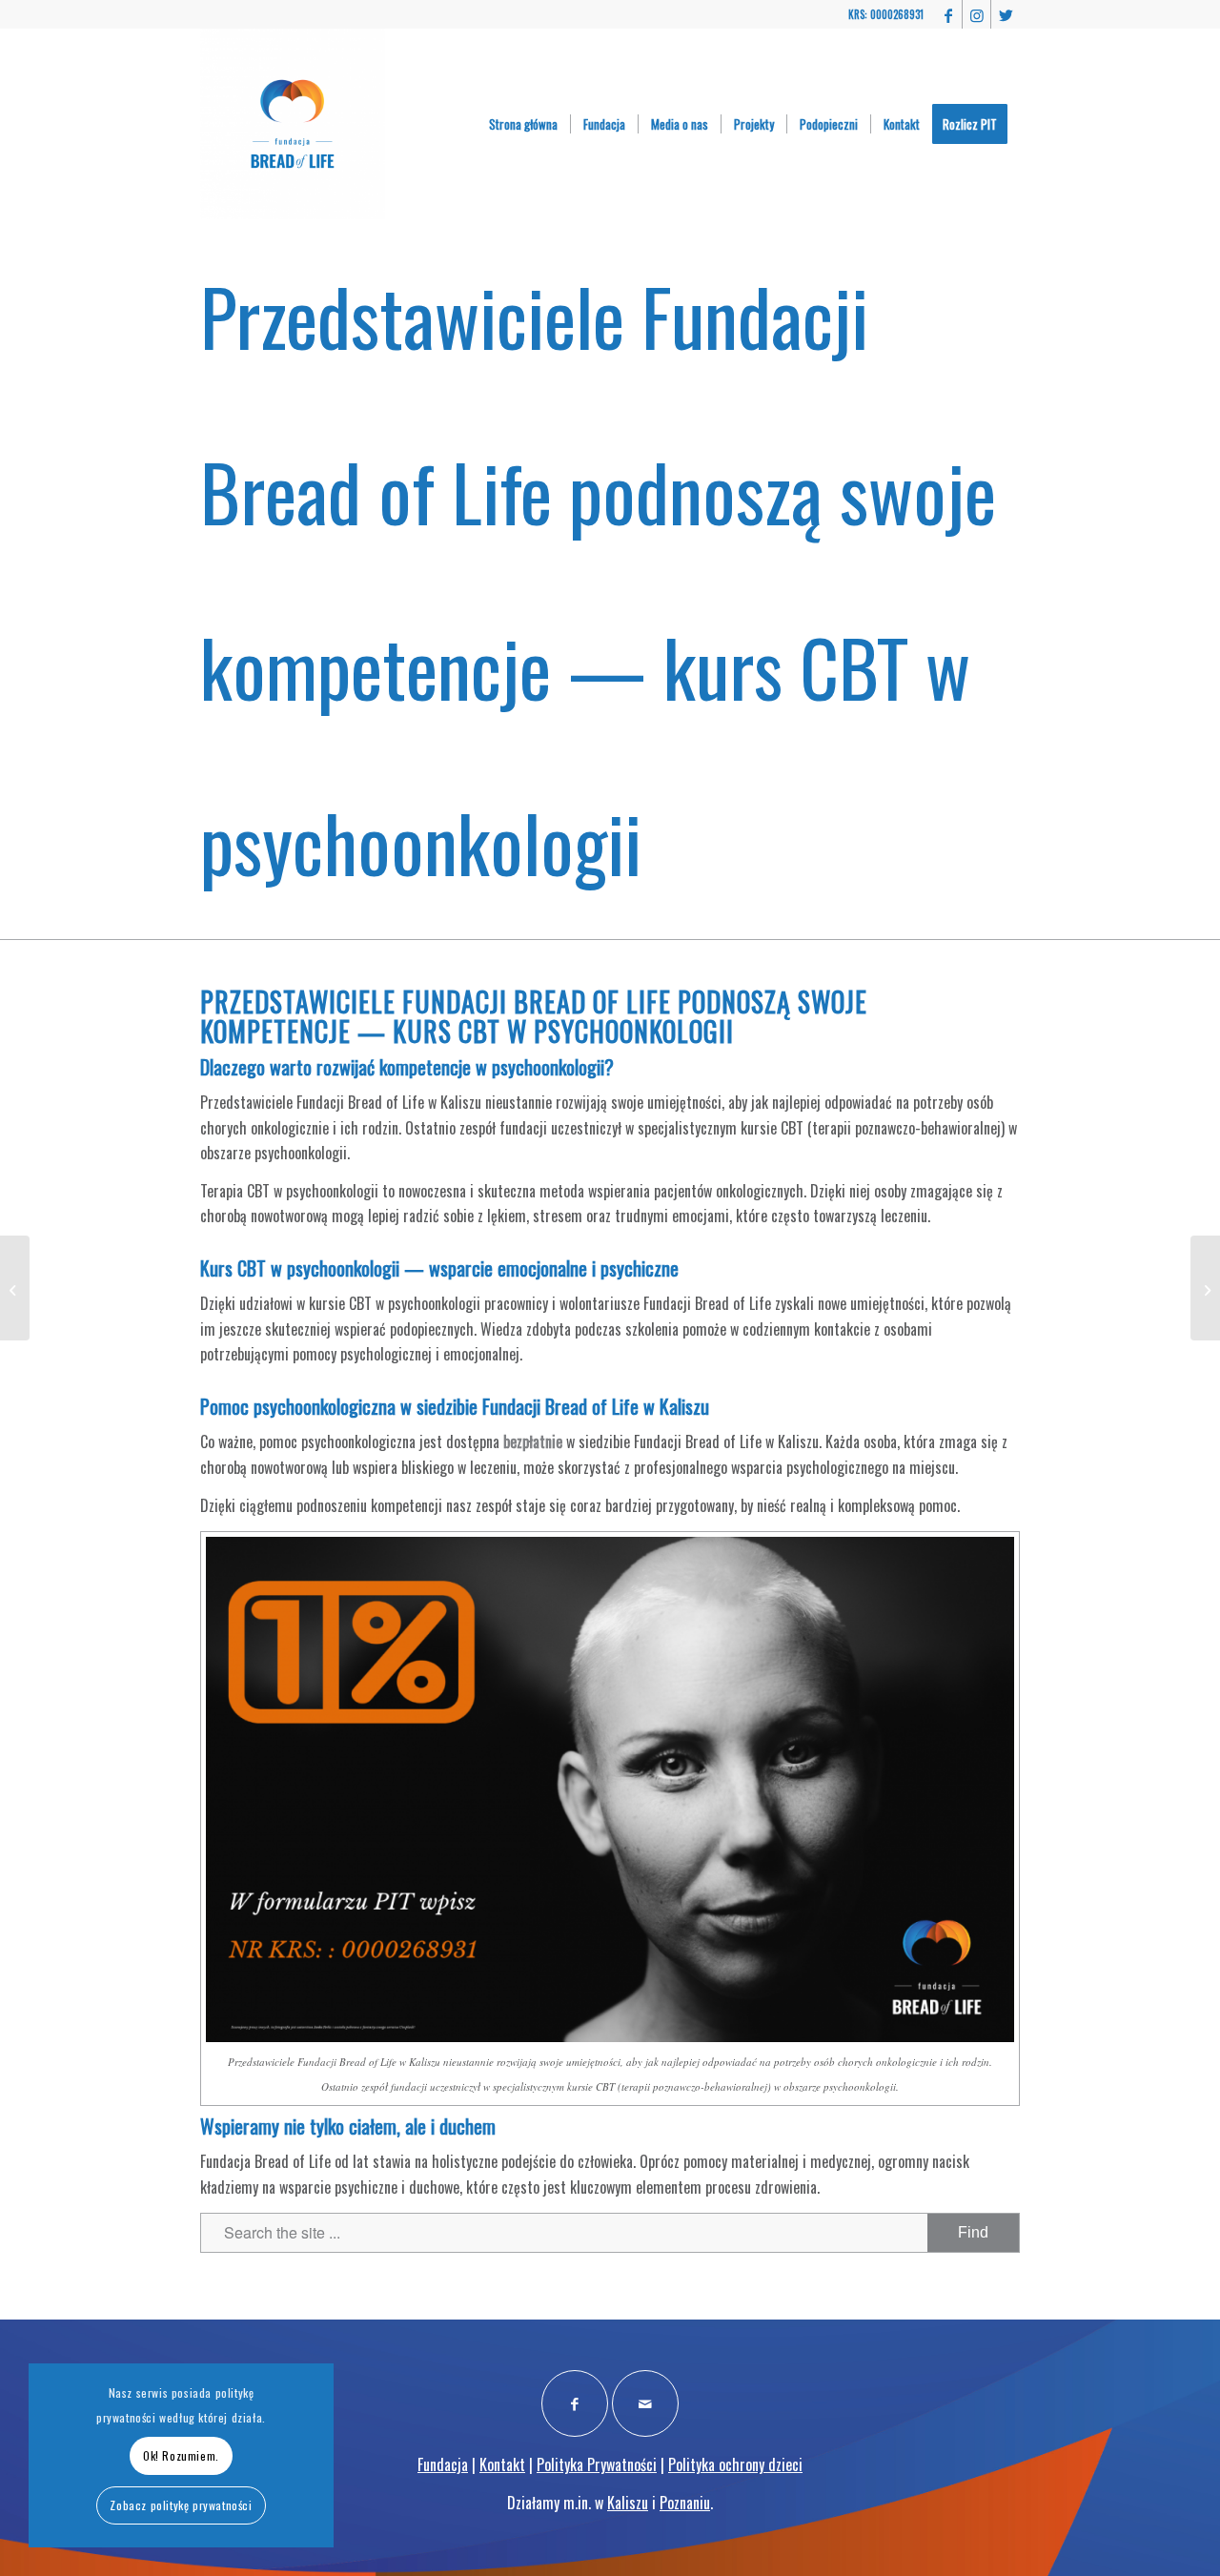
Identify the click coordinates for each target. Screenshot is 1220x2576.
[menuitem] (523, 124)
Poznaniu (685, 2503)
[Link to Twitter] (1006, 14)
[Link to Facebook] (948, 14)
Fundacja (443, 2464)
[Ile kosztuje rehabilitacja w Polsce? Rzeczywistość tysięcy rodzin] (15, 1288)
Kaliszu (628, 2503)
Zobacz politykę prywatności (181, 2505)
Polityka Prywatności (597, 2464)
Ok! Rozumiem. (181, 2455)
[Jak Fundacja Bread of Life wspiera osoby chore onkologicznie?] (1205, 1288)
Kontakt (502, 2464)
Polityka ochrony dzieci (735, 2464)
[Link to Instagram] (976, 14)
